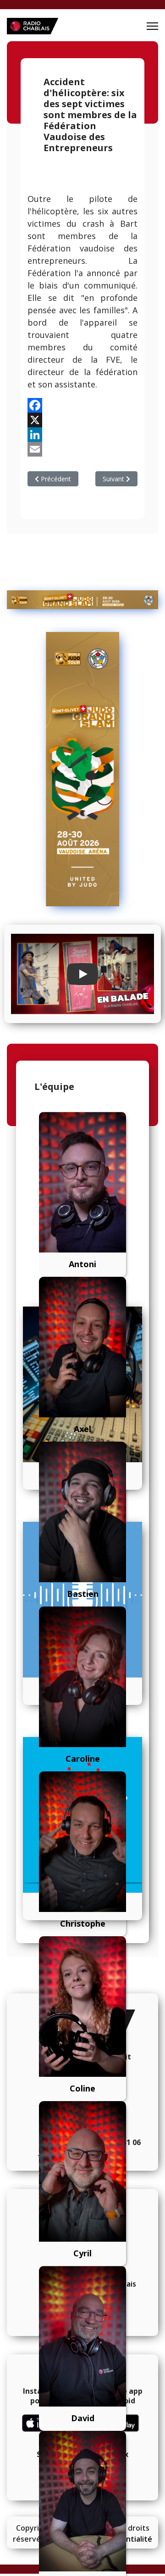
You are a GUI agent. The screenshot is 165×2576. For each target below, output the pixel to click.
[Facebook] (82, 405)
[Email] (82, 449)
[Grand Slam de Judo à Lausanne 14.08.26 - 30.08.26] (82, 600)
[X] (82, 420)
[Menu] (152, 26)
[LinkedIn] (82, 435)
